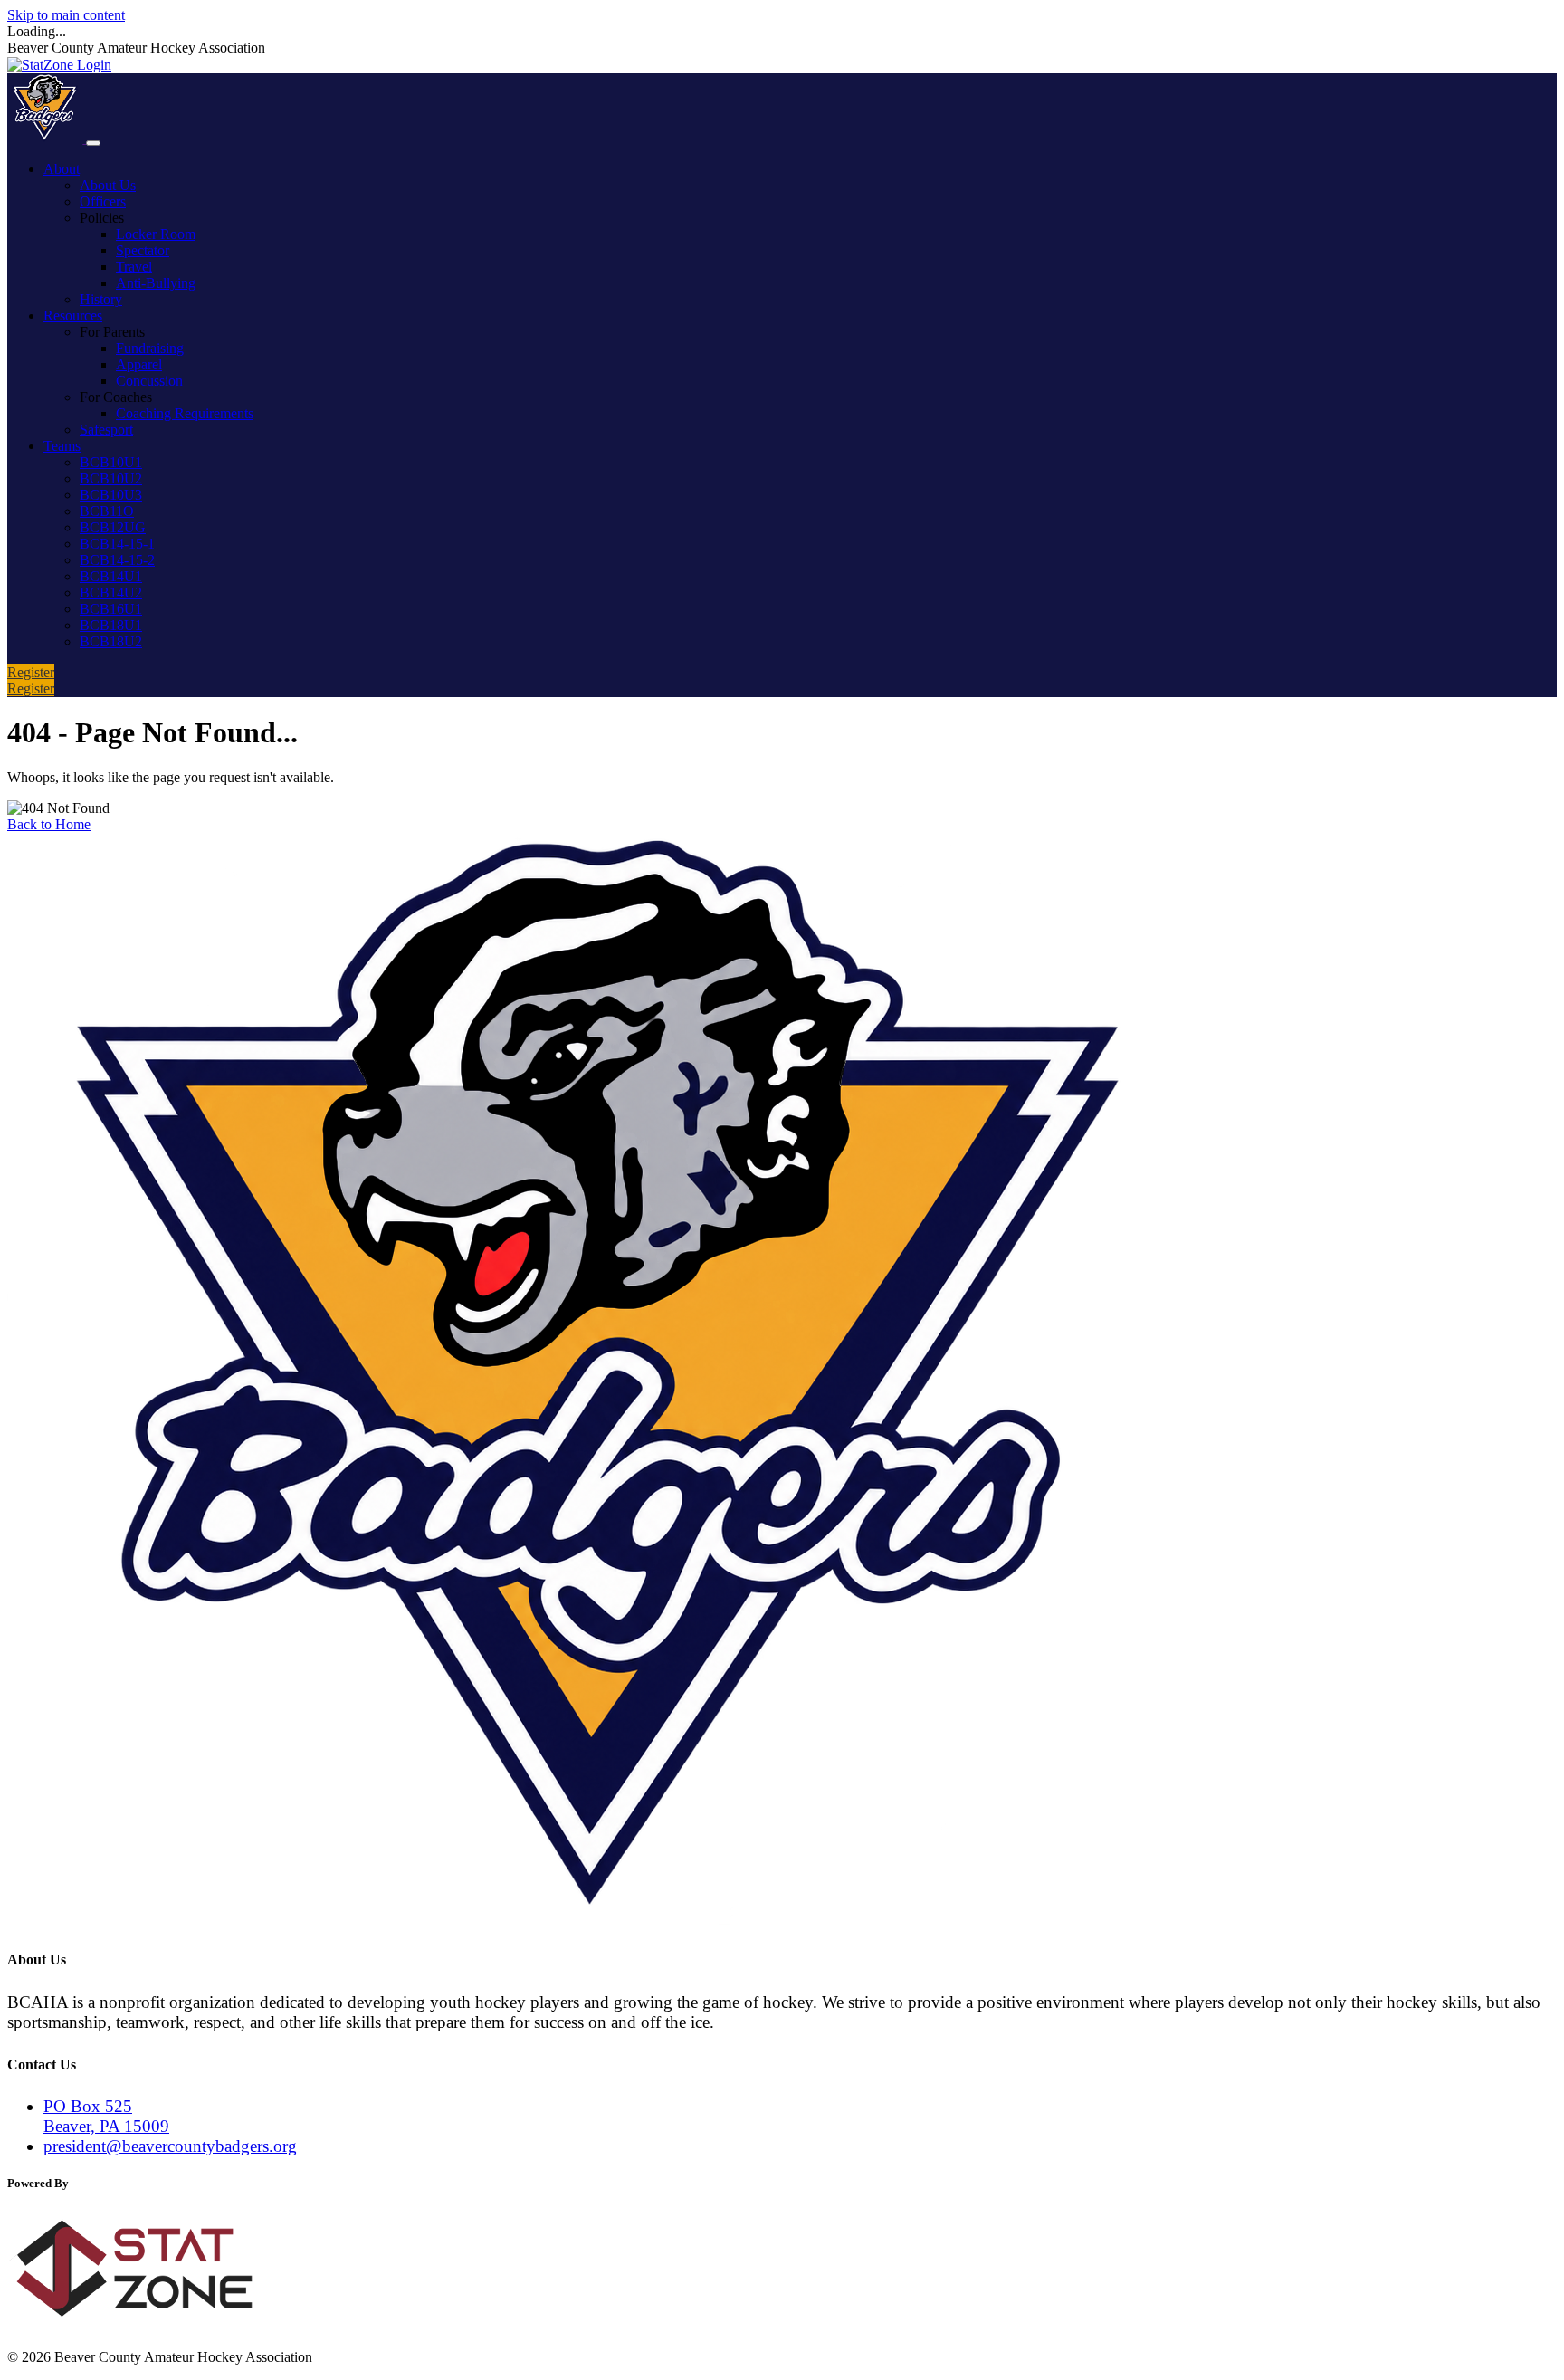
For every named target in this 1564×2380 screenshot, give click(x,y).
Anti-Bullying (156, 283)
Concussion (149, 381)
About (62, 169)
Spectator (143, 250)
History (101, 299)
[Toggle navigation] (93, 143)
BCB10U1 (111, 462)
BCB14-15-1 (117, 544)
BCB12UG (113, 527)
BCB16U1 (111, 609)
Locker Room (156, 234)
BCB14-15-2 (117, 560)
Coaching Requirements (185, 413)
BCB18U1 (111, 625)
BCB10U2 (111, 478)
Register (31, 672)
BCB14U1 (111, 576)
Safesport (106, 430)
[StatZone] (152, 2326)
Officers (103, 201)
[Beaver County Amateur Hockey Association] (47, 138)
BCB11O (107, 511)
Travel (134, 267)
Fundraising (150, 348)
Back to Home (49, 824)
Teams (62, 446)
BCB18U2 (111, 641)
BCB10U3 (111, 495)
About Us (108, 185)
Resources (73, 315)
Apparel (139, 364)
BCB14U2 (111, 593)
